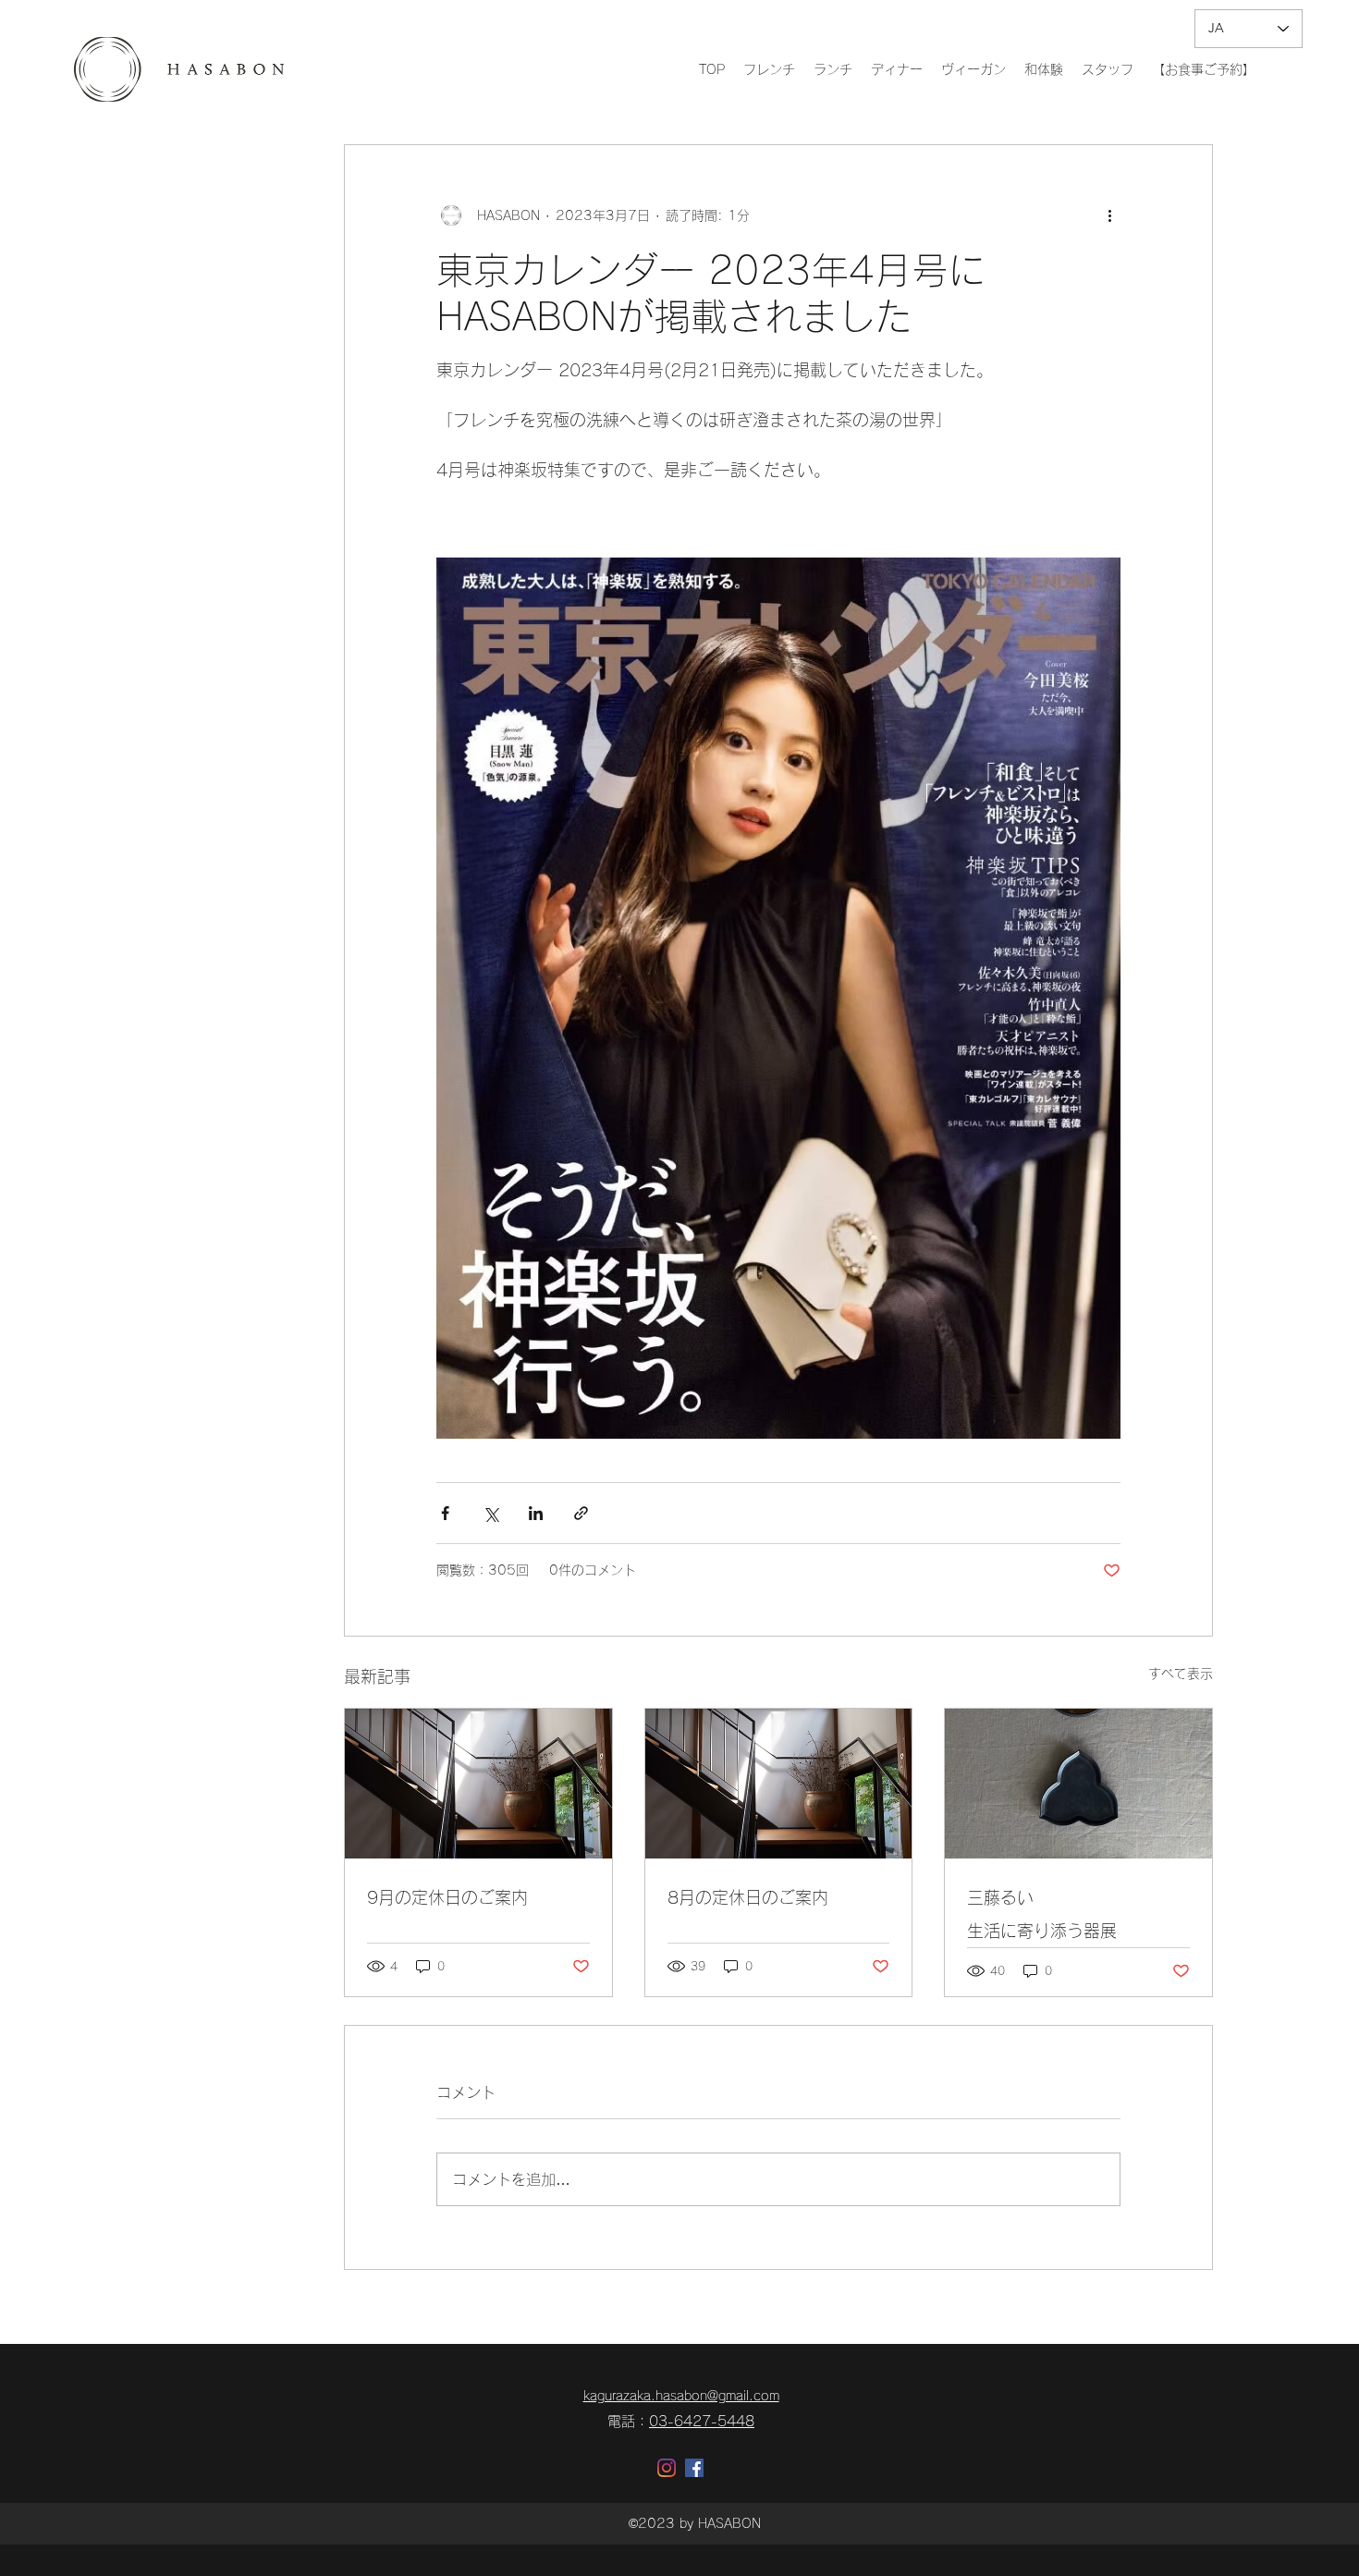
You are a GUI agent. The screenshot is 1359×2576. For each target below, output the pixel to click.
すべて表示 (1181, 1674)
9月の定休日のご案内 (447, 1897)
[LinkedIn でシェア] (536, 1513)
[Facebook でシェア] (445, 1513)
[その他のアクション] (1109, 215)
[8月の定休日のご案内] (779, 1784)
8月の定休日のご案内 (748, 1897)
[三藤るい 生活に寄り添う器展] (1078, 1784)
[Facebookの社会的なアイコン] (694, 2468)
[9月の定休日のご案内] (478, 1784)
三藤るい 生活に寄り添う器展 (1078, 1914)
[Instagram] (667, 2468)
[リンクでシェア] (581, 1513)
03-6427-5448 (702, 2421)
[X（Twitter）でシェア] (490, 1513)
